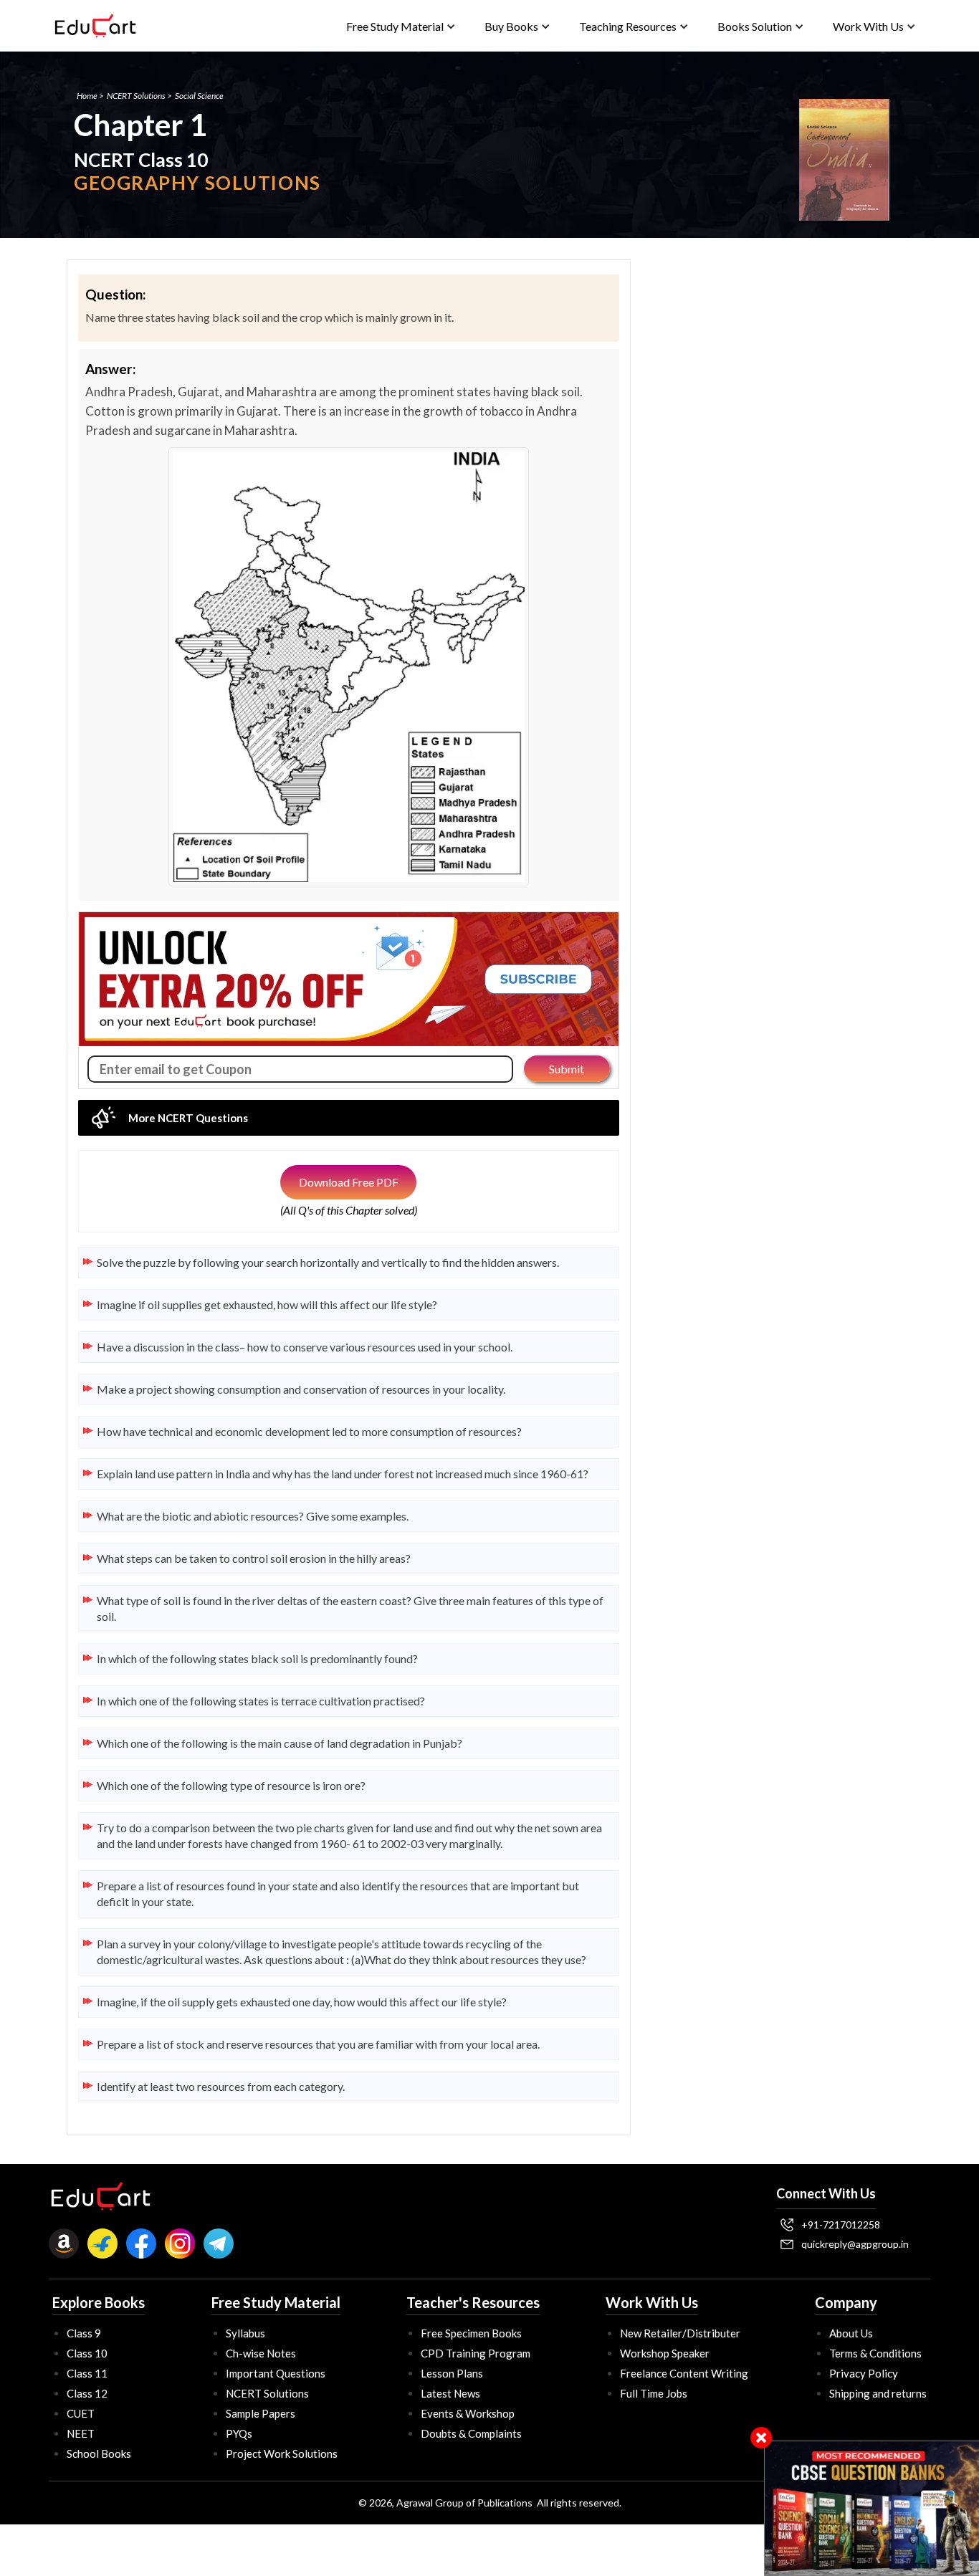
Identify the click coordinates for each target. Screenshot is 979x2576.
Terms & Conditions (875, 2353)
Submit (567, 1069)
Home (87, 96)
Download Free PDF (349, 1182)
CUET (81, 2413)
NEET (81, 2433)
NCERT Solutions (136, 96)
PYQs (239, 2433)
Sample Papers (261, 2413)
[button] (401, 26)
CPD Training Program (476, 2353)
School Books (99, 2453)
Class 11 (87, 2373)
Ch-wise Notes (261, 2353)
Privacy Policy (864, 2373)
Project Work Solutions (282, 2453)
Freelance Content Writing (684, 2373)
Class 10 (87, 2353)
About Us (851, 2333)
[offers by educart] (872, 2508)
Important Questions (276, 2373)
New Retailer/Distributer (680, 2333)
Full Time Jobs (654, 2393)
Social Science (199, 96)
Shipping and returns (878, 2393)
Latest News (450, 2393)
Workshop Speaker (665, 2353)
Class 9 (84, 2333)
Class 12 (87, 2393)
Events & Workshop (468, 2413)
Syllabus (245, 2333)
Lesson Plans (452, 2373)
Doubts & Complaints (471, 2433)
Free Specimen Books (471, 2333)
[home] (95, 26)
